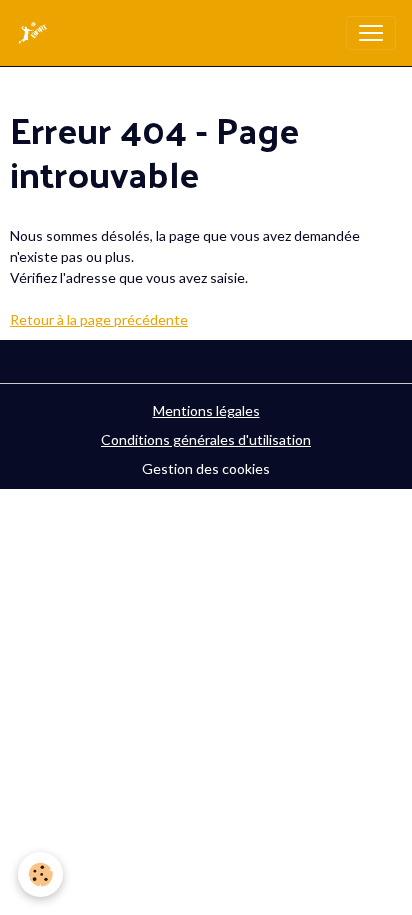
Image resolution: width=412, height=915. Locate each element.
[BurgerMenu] (371, 33)
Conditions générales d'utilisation (206, 439)
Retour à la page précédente (99, 319)
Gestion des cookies (206, 468)
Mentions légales (206, 410)
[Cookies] (40, 874)
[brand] (37, 33)
